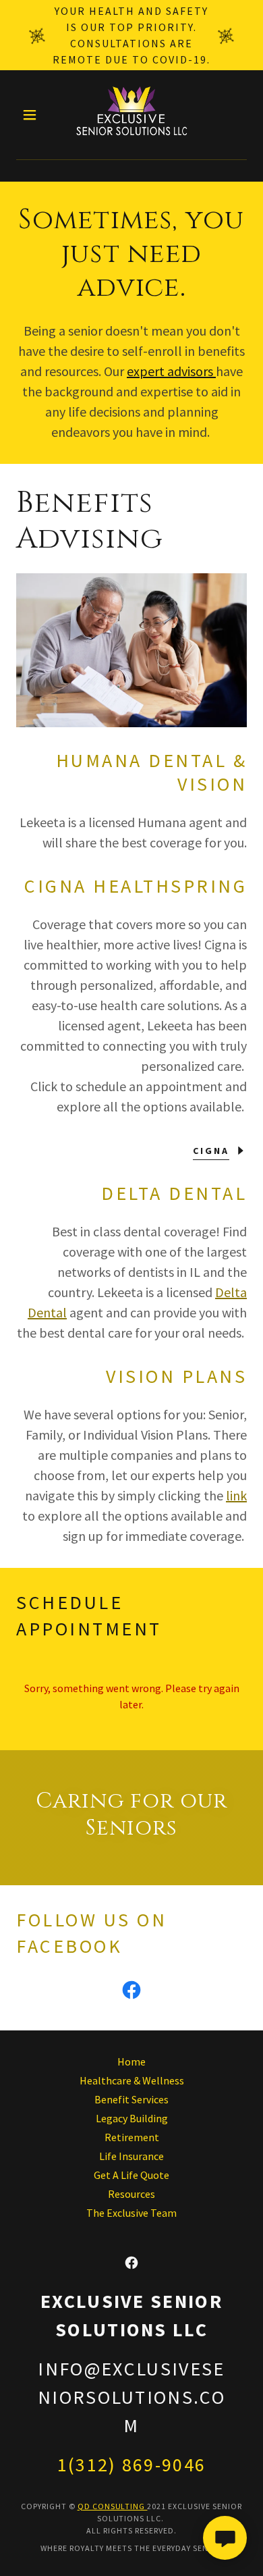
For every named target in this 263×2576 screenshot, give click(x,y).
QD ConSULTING (113, 2506)
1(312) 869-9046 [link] (132, 2465)
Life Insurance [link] (131, 2156)
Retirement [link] (132, 2137)
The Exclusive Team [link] (131, 2213)
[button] (33, 115)
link (236, 1495)
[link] (131, 115)
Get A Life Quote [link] (131, 2175)
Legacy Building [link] (132, 2118)
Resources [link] (131, 2194)
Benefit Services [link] (131, 2099)
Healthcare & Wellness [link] (132, 2080)
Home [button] (131, 2061)
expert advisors (171, 371)
